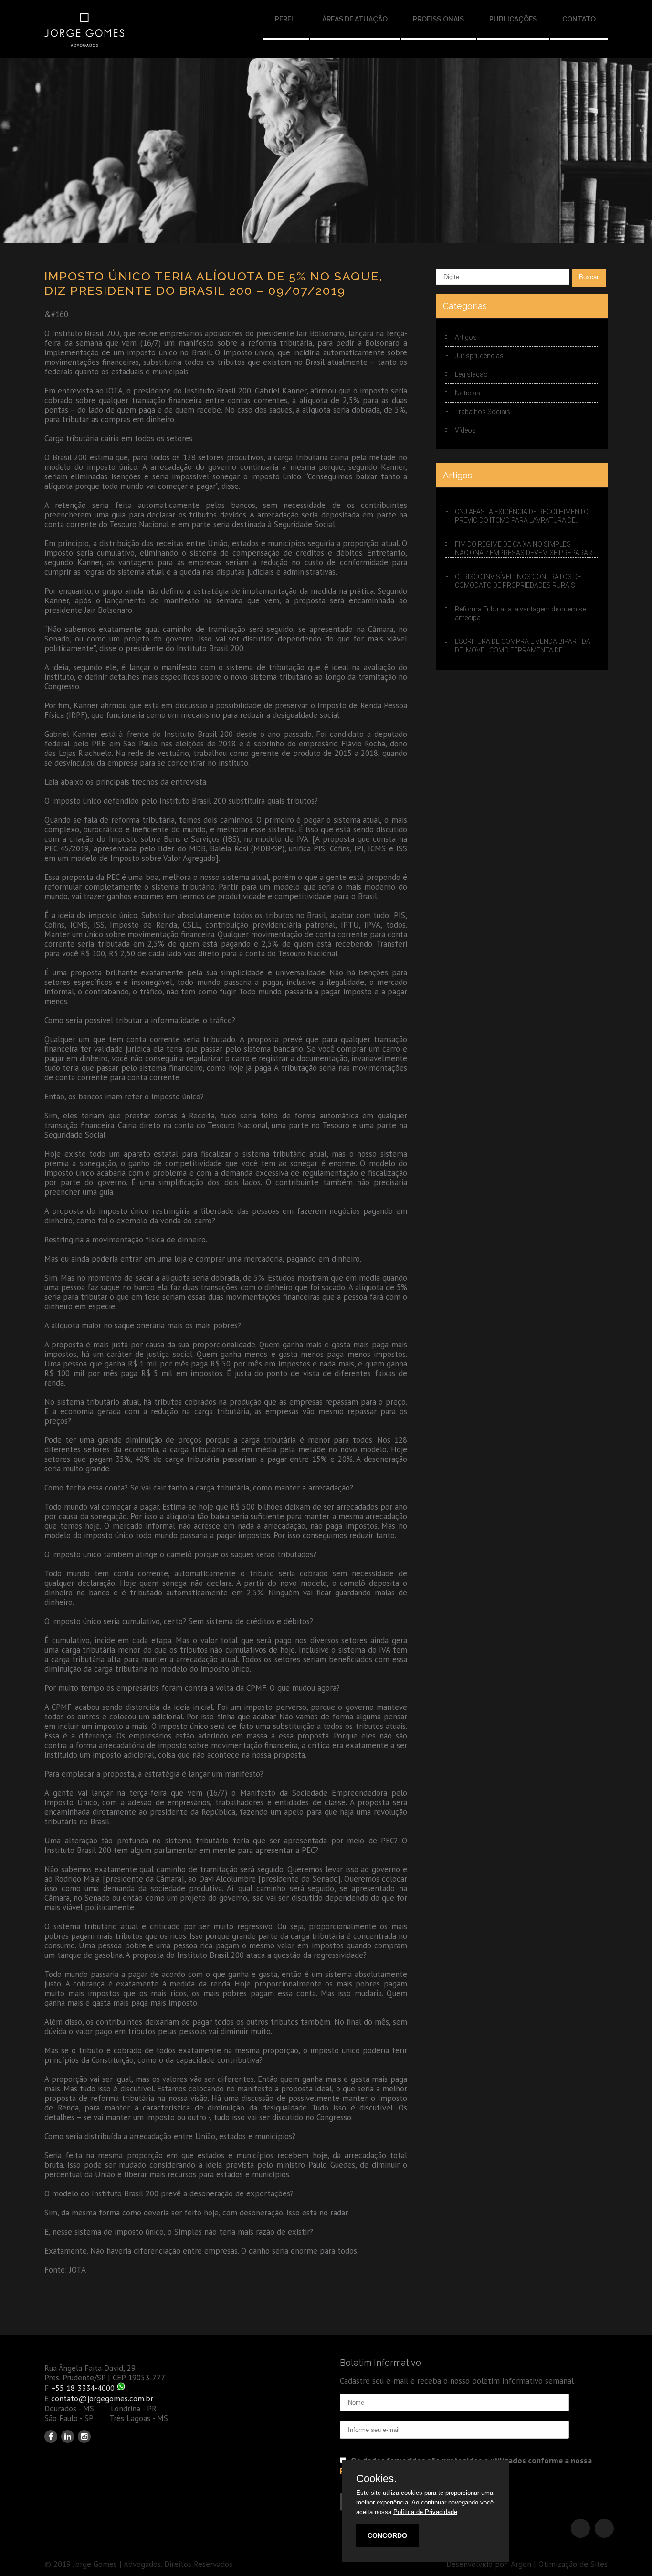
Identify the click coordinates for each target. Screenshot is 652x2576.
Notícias (468, 393)
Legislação (471, 374)
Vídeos (465, 430)
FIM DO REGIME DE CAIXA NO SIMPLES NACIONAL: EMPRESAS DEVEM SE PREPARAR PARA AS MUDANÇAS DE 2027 (524, 549)
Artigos (466, 337)
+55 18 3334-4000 (83, 2388)
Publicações (513, 19)
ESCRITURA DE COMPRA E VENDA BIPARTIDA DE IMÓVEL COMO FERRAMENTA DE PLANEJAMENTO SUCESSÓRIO (523, 646)
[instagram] (84, 2436)
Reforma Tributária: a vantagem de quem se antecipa (520, 613)
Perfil (286, 19)
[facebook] (51, 2436)
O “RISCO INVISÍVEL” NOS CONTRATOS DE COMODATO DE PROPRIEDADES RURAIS (518, 581)
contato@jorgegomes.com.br (102, 2399)
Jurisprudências (479, 356)
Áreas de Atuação (355, 19)
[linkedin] (68, 2436)
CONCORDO (387, 2535)
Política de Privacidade (425, 2512)
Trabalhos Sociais (483, 412)
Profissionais (438, 19)
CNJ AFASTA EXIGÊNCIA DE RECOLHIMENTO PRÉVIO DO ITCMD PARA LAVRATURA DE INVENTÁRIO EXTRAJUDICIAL (522, 517)
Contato (579, 19)
